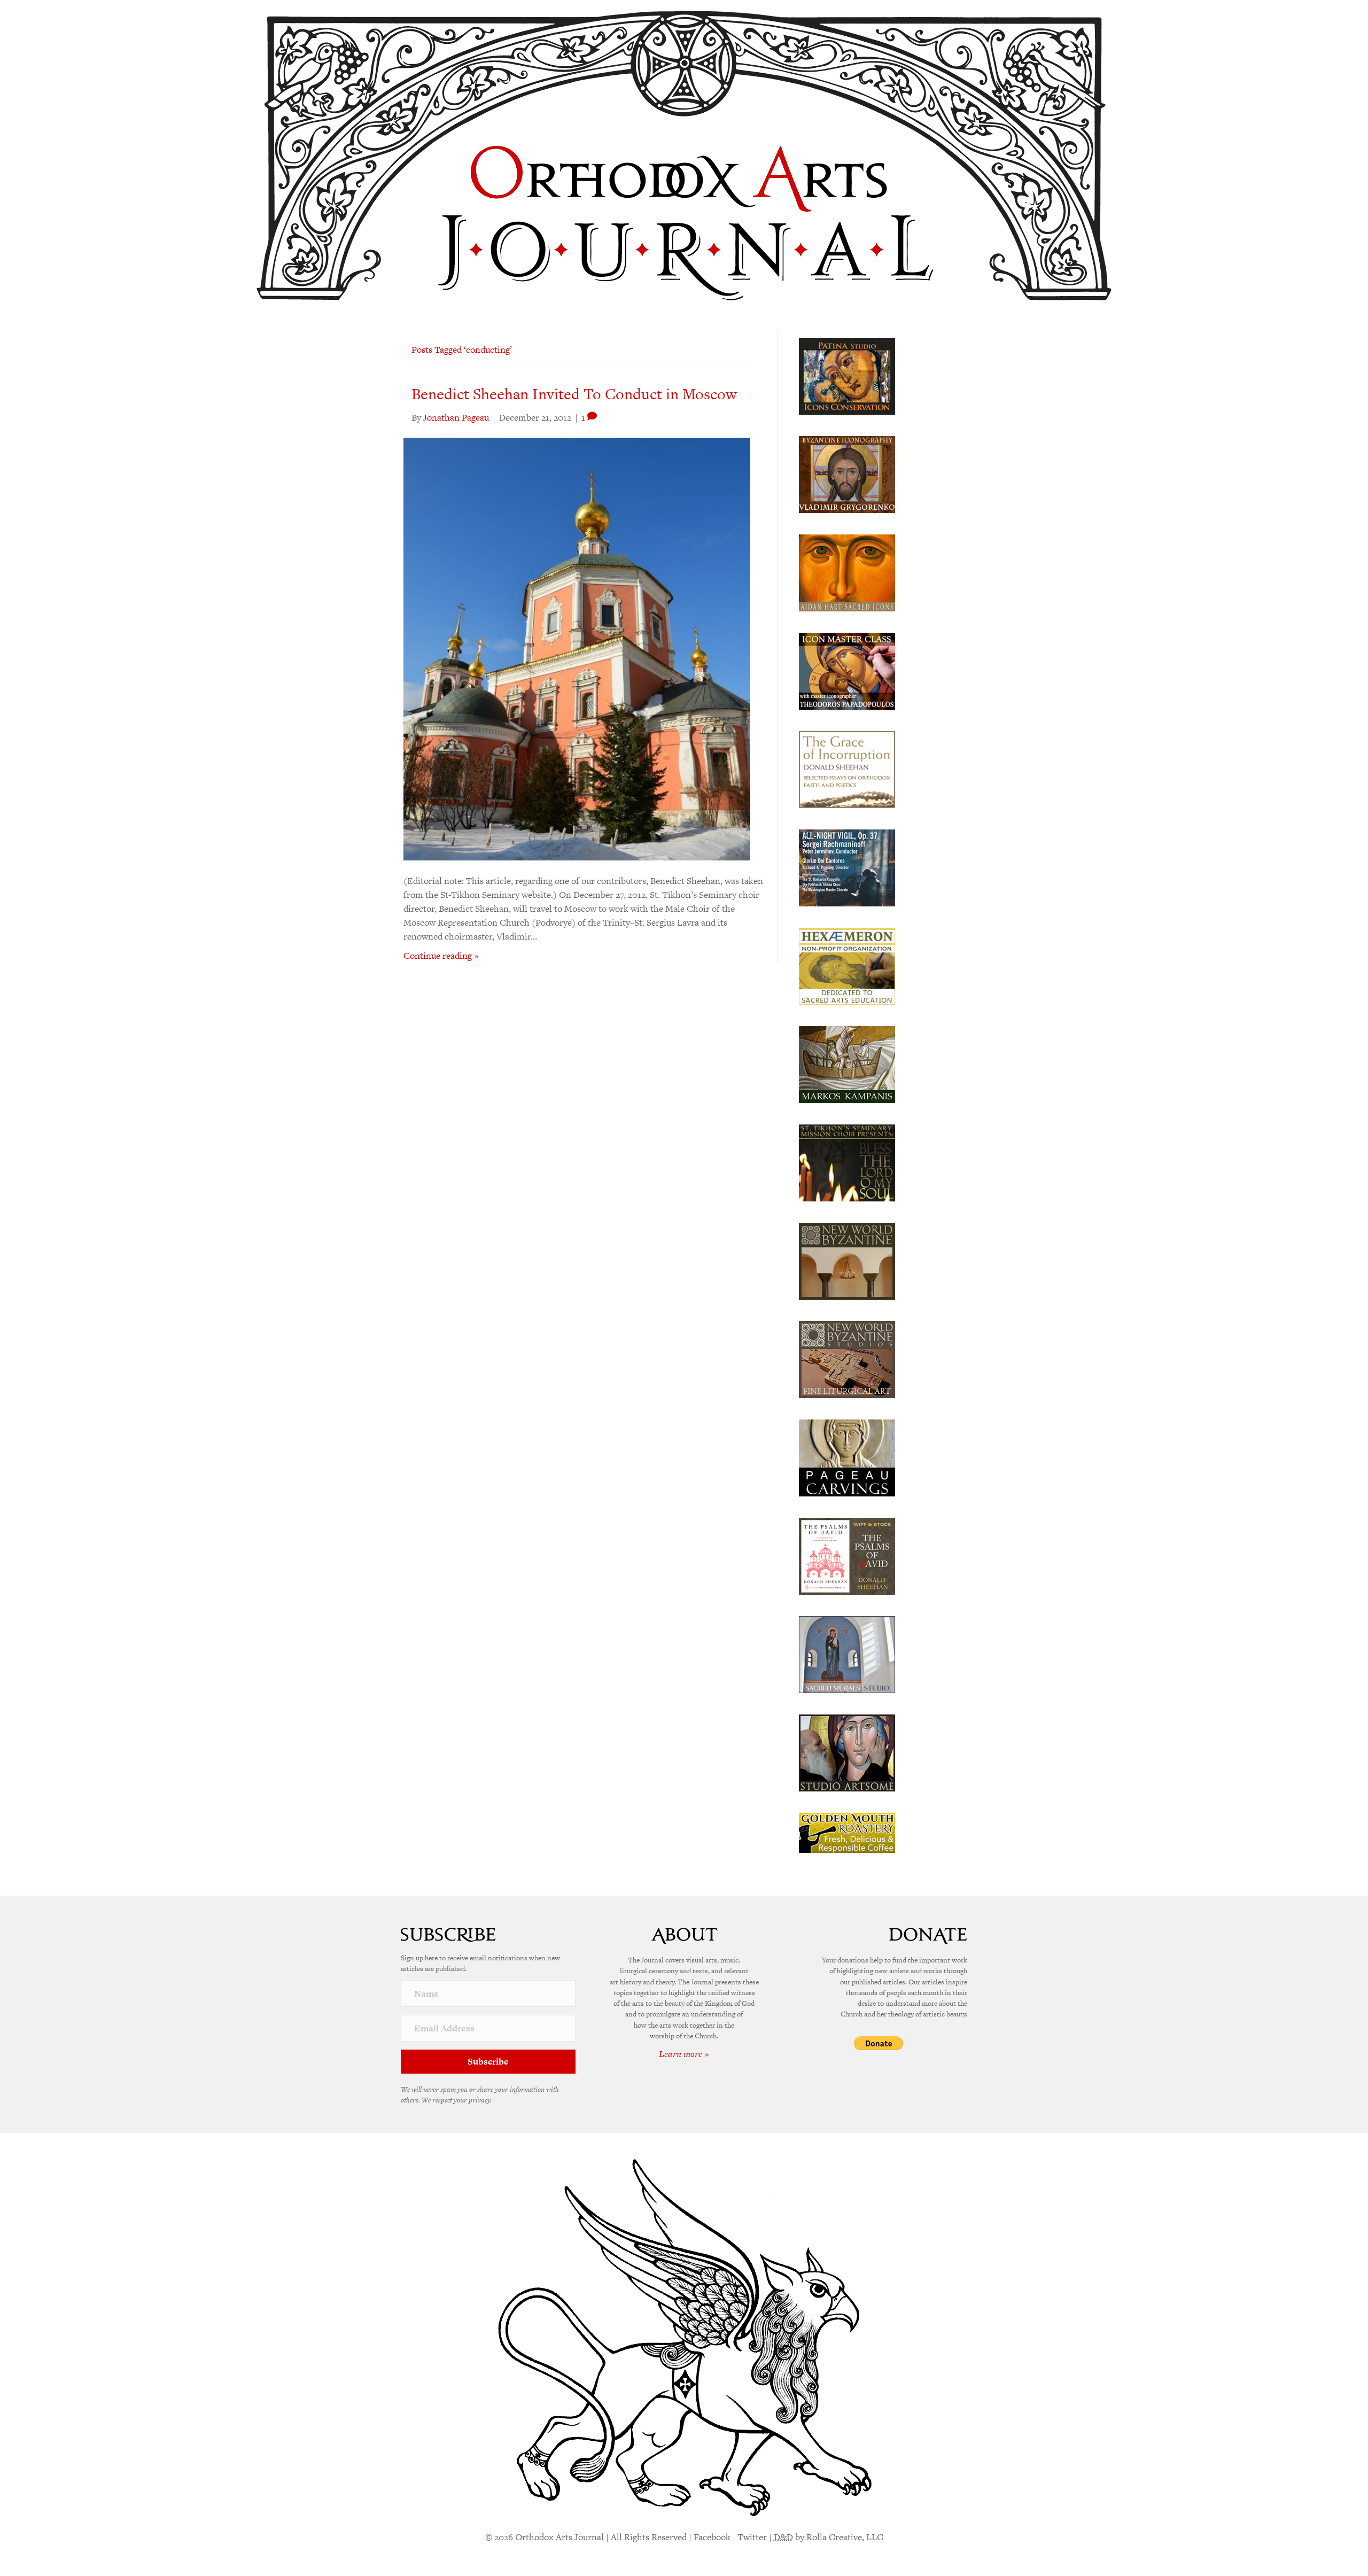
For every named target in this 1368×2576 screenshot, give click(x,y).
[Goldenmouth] (847, 1832)
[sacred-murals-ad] (847, 1654)
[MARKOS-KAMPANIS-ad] (847, 1064)
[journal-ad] (847, 1457)
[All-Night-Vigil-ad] (847, 867)
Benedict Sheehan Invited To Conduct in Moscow (574, 394)
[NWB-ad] (847, 1260)
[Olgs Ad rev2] (847, 375)
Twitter (752, 2537)
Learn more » (684, 2054)
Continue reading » (441, 956)
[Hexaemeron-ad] (847, 965)
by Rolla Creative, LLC (829, 2537)
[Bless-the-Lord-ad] (847, 1162)
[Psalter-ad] (847, 1555)
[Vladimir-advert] (847, 474)
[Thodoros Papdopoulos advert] (847, 670)
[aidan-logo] (847, 572)
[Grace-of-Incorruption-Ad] (847, 769)
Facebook (712, 2537)
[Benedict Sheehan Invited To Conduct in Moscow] (577, 648)
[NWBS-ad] (847, 1359)
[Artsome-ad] (847, 1752)
